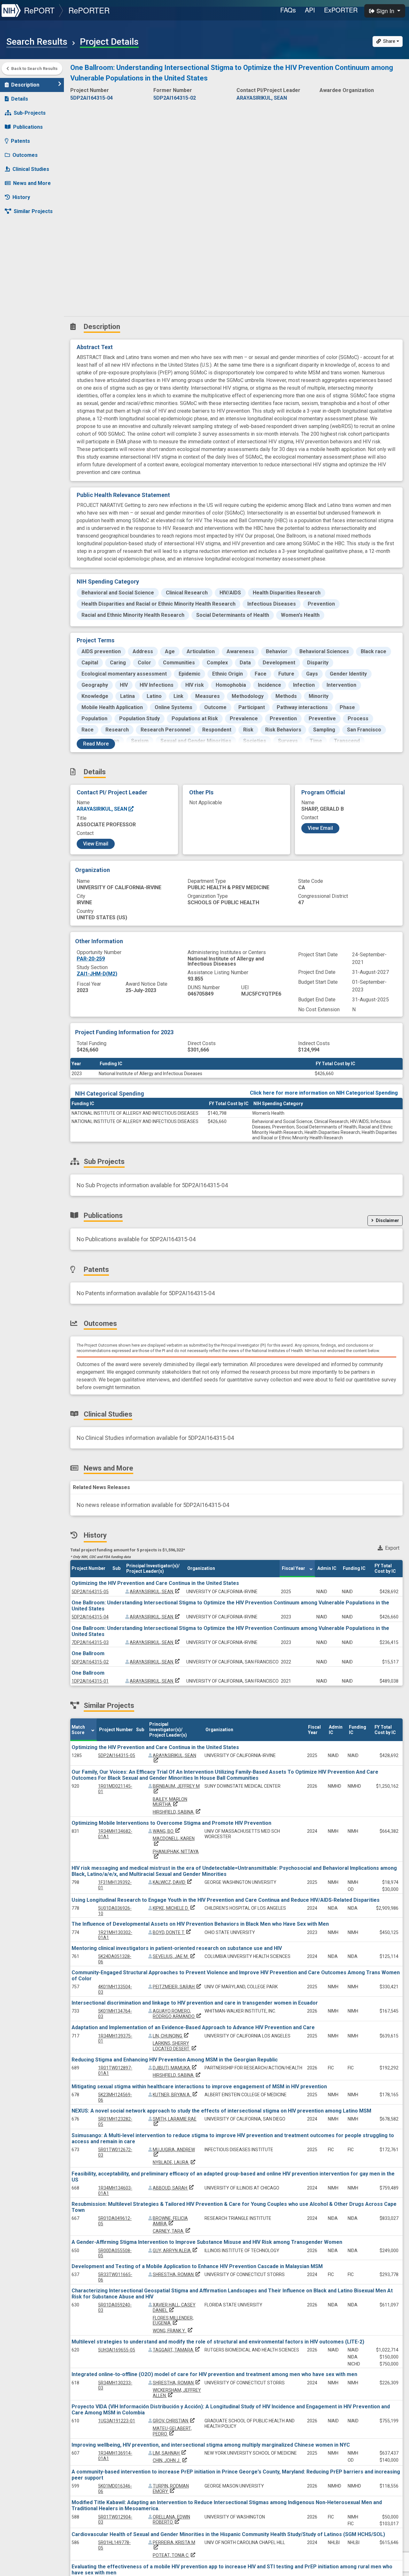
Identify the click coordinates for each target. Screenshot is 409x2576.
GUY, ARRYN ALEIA (176, 2251)
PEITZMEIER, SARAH (177, 1987)
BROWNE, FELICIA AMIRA (170, 2221)
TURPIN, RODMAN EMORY (171, 2489)
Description (25, 85)
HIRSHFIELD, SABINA (177, 1812)
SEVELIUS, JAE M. (174, 1956)
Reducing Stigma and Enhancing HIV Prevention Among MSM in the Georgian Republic (175, 2060)
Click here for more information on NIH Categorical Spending (324, 1093)
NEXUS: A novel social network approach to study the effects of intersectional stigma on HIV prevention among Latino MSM (221, 2111)
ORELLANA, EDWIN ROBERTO (171, 2520)
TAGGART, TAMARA (177, 2350)
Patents (20, 141)
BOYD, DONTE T (172, 1932)
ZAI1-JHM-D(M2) (97, 974)
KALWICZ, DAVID (173, 1882)
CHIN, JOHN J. (170, 2460)
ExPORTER (341, 10)
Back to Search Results (34, 69)
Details (20, 99)
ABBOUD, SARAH (174, 2188)
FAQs (288, 10)
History (21, 197)
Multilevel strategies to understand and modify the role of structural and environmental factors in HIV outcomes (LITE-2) (218, 2342)
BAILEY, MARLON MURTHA (170, 1802)
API (310, 10)
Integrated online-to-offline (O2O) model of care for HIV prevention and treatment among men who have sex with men (214, 2374)
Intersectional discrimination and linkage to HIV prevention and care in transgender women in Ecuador (195, 2003)
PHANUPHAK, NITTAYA (176, 1854)
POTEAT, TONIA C (175, 2555)
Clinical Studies (31, 169)
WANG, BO (167, 1831)
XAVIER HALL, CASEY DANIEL (174, 2308)
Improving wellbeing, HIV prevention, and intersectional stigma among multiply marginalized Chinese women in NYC (211, 2445)
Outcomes (25, 155)
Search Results (37, 42)
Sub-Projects (30, 113)
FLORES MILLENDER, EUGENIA (173, 2321)
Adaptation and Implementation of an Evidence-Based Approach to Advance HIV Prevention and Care (193, 2027)
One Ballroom (88, 1653)
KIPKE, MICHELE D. (174, 1908)
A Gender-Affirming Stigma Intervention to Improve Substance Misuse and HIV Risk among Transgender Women (207, 2242)
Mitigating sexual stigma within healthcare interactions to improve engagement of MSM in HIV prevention (199, 2087)
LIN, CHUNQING (171, 2036)
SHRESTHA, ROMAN (177, 2274)
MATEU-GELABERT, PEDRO (172, 2431)
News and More (32, 183)
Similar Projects (33, 211)
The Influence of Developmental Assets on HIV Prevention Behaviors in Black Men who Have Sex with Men (200, 1924)
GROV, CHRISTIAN (174, 2421)
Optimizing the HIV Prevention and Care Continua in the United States (155, 1583)
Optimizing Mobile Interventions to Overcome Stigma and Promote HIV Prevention (171, 1823)
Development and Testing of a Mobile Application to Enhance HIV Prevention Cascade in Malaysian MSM (197, 2266)
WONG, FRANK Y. (173, 2331)
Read (96, 744)
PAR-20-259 (91, 959)
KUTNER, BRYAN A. (176, 2095)
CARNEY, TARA (172, 2231)
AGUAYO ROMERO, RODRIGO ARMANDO (177, 2014)
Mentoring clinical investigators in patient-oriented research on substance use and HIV (177, 1948)
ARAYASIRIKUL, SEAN (103, 809)
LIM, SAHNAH (170, 2453)
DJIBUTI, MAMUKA (175, 2068)
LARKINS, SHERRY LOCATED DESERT (175, 2046)
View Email (96, 844)
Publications (28, 127)
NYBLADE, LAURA (175, 2162)
